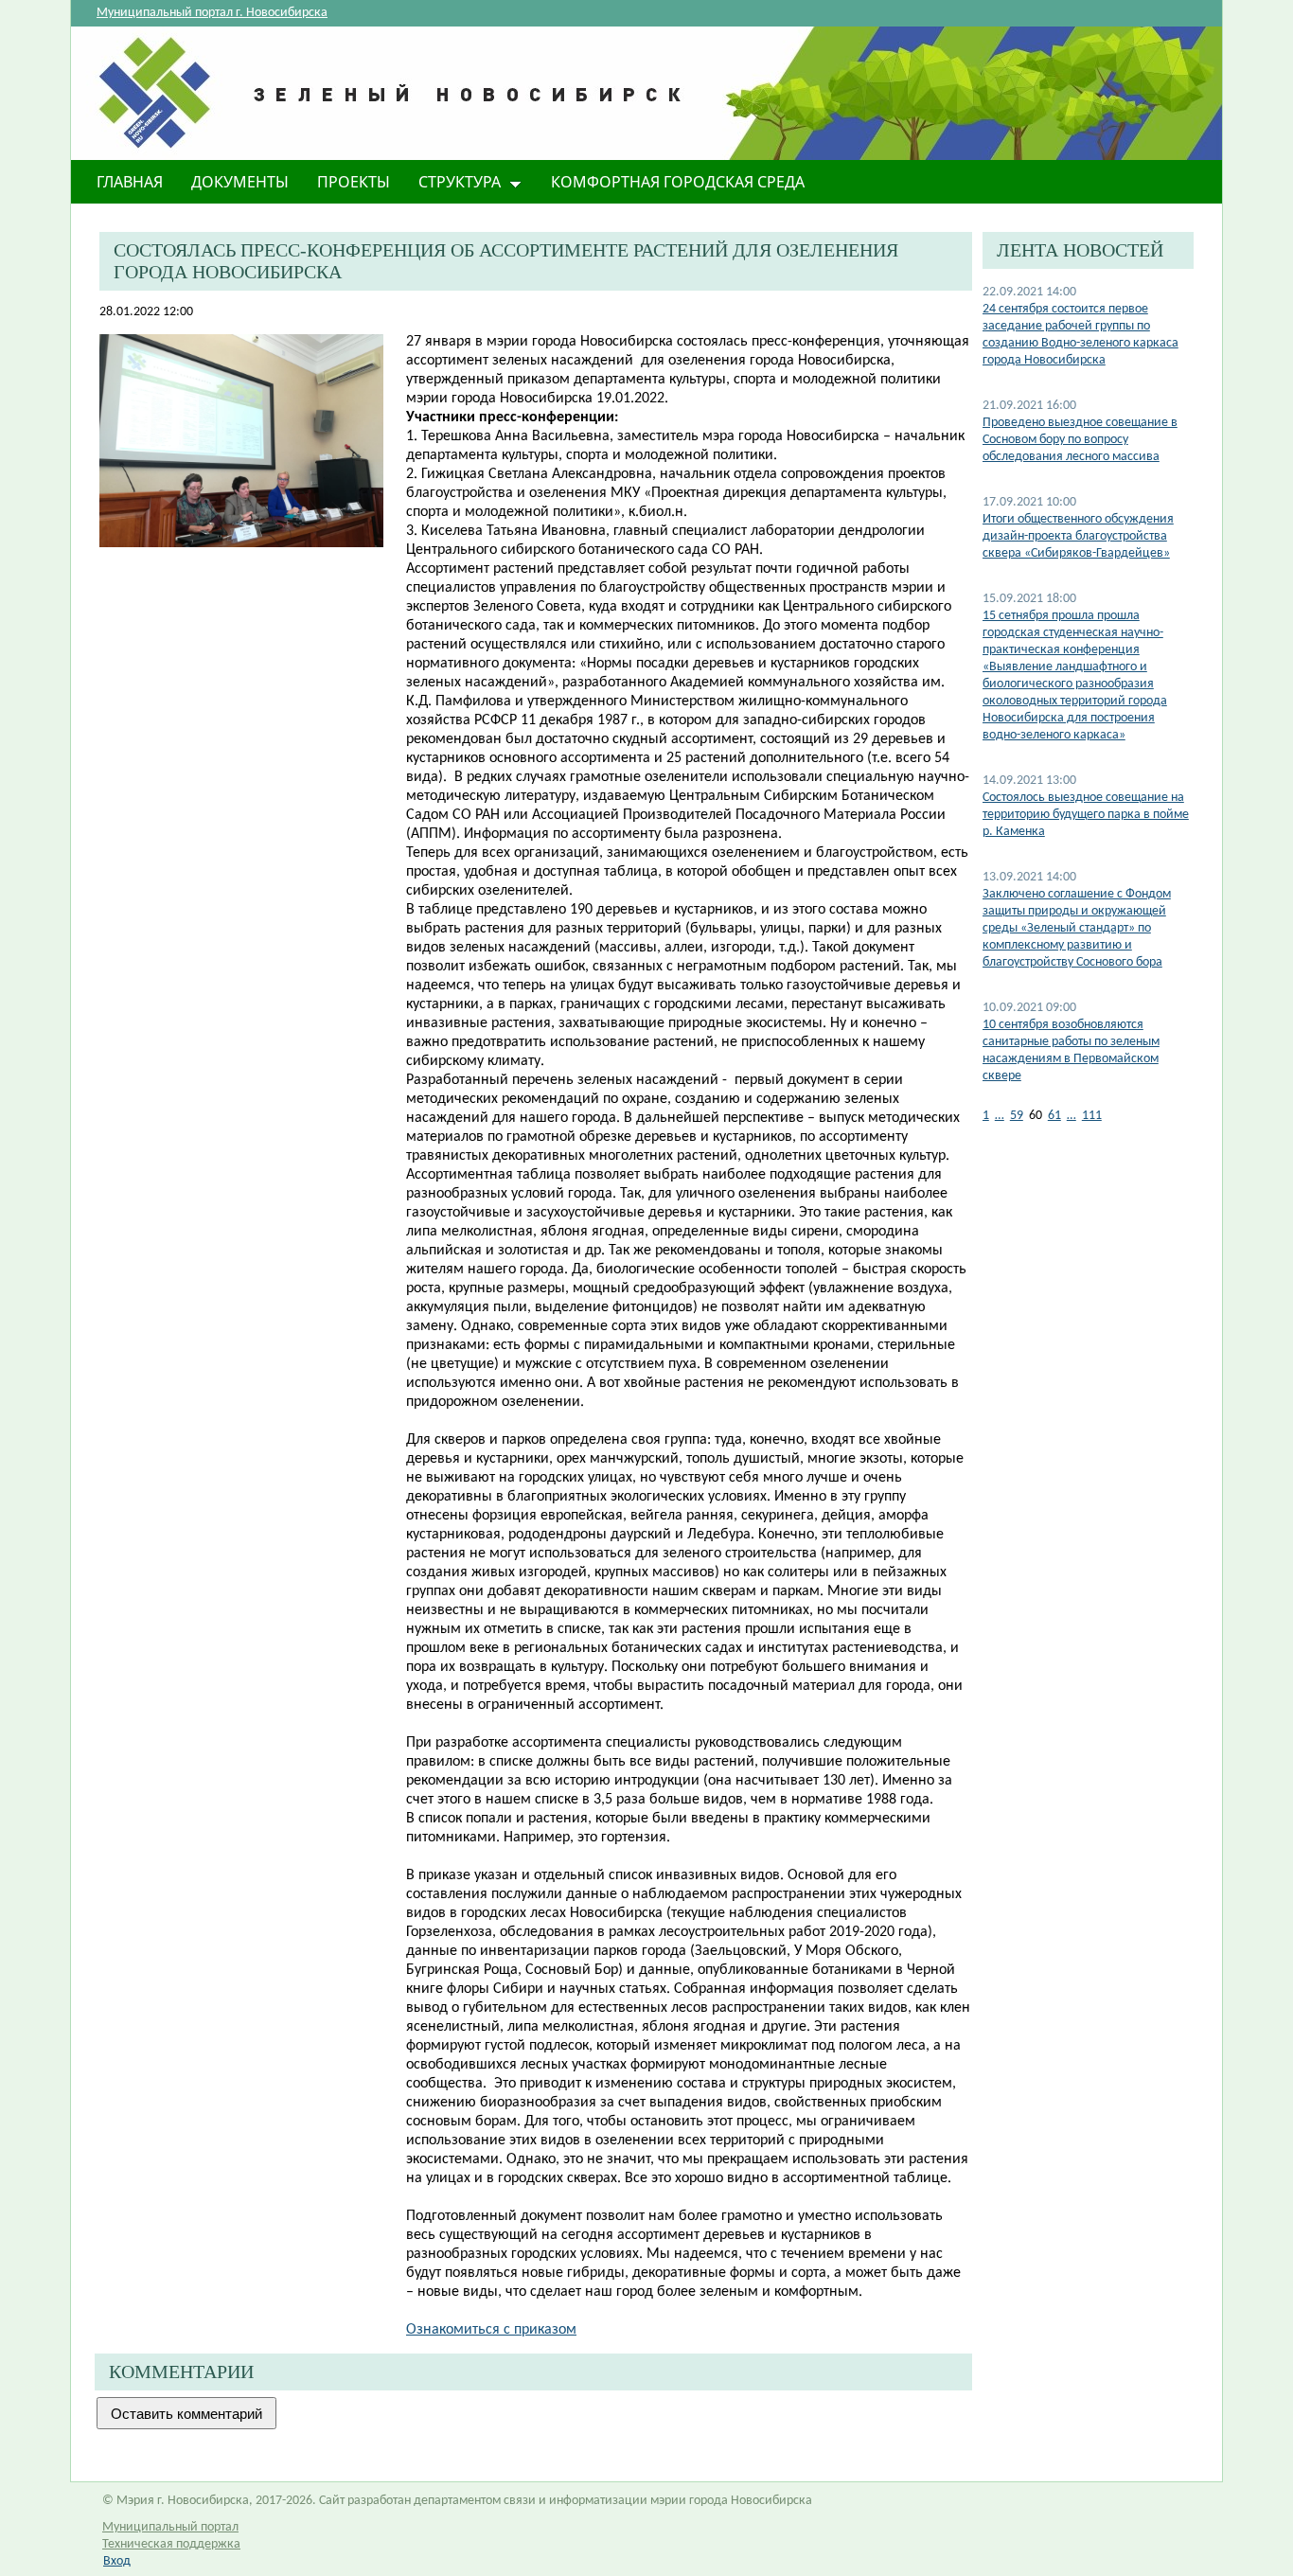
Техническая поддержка (171, 2544)
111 (1092, 1116)
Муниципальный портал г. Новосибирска (212, 13)
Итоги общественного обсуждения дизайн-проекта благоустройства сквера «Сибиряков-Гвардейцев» (1078, 536)
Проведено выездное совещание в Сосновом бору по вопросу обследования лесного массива (1080, 440)
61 (1054, 1116)
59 (1017, 1116)
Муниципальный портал (170, 2527)
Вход (117, 2561)
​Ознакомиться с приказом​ (491, 2330)
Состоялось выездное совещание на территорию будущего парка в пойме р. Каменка (1086, 815)
